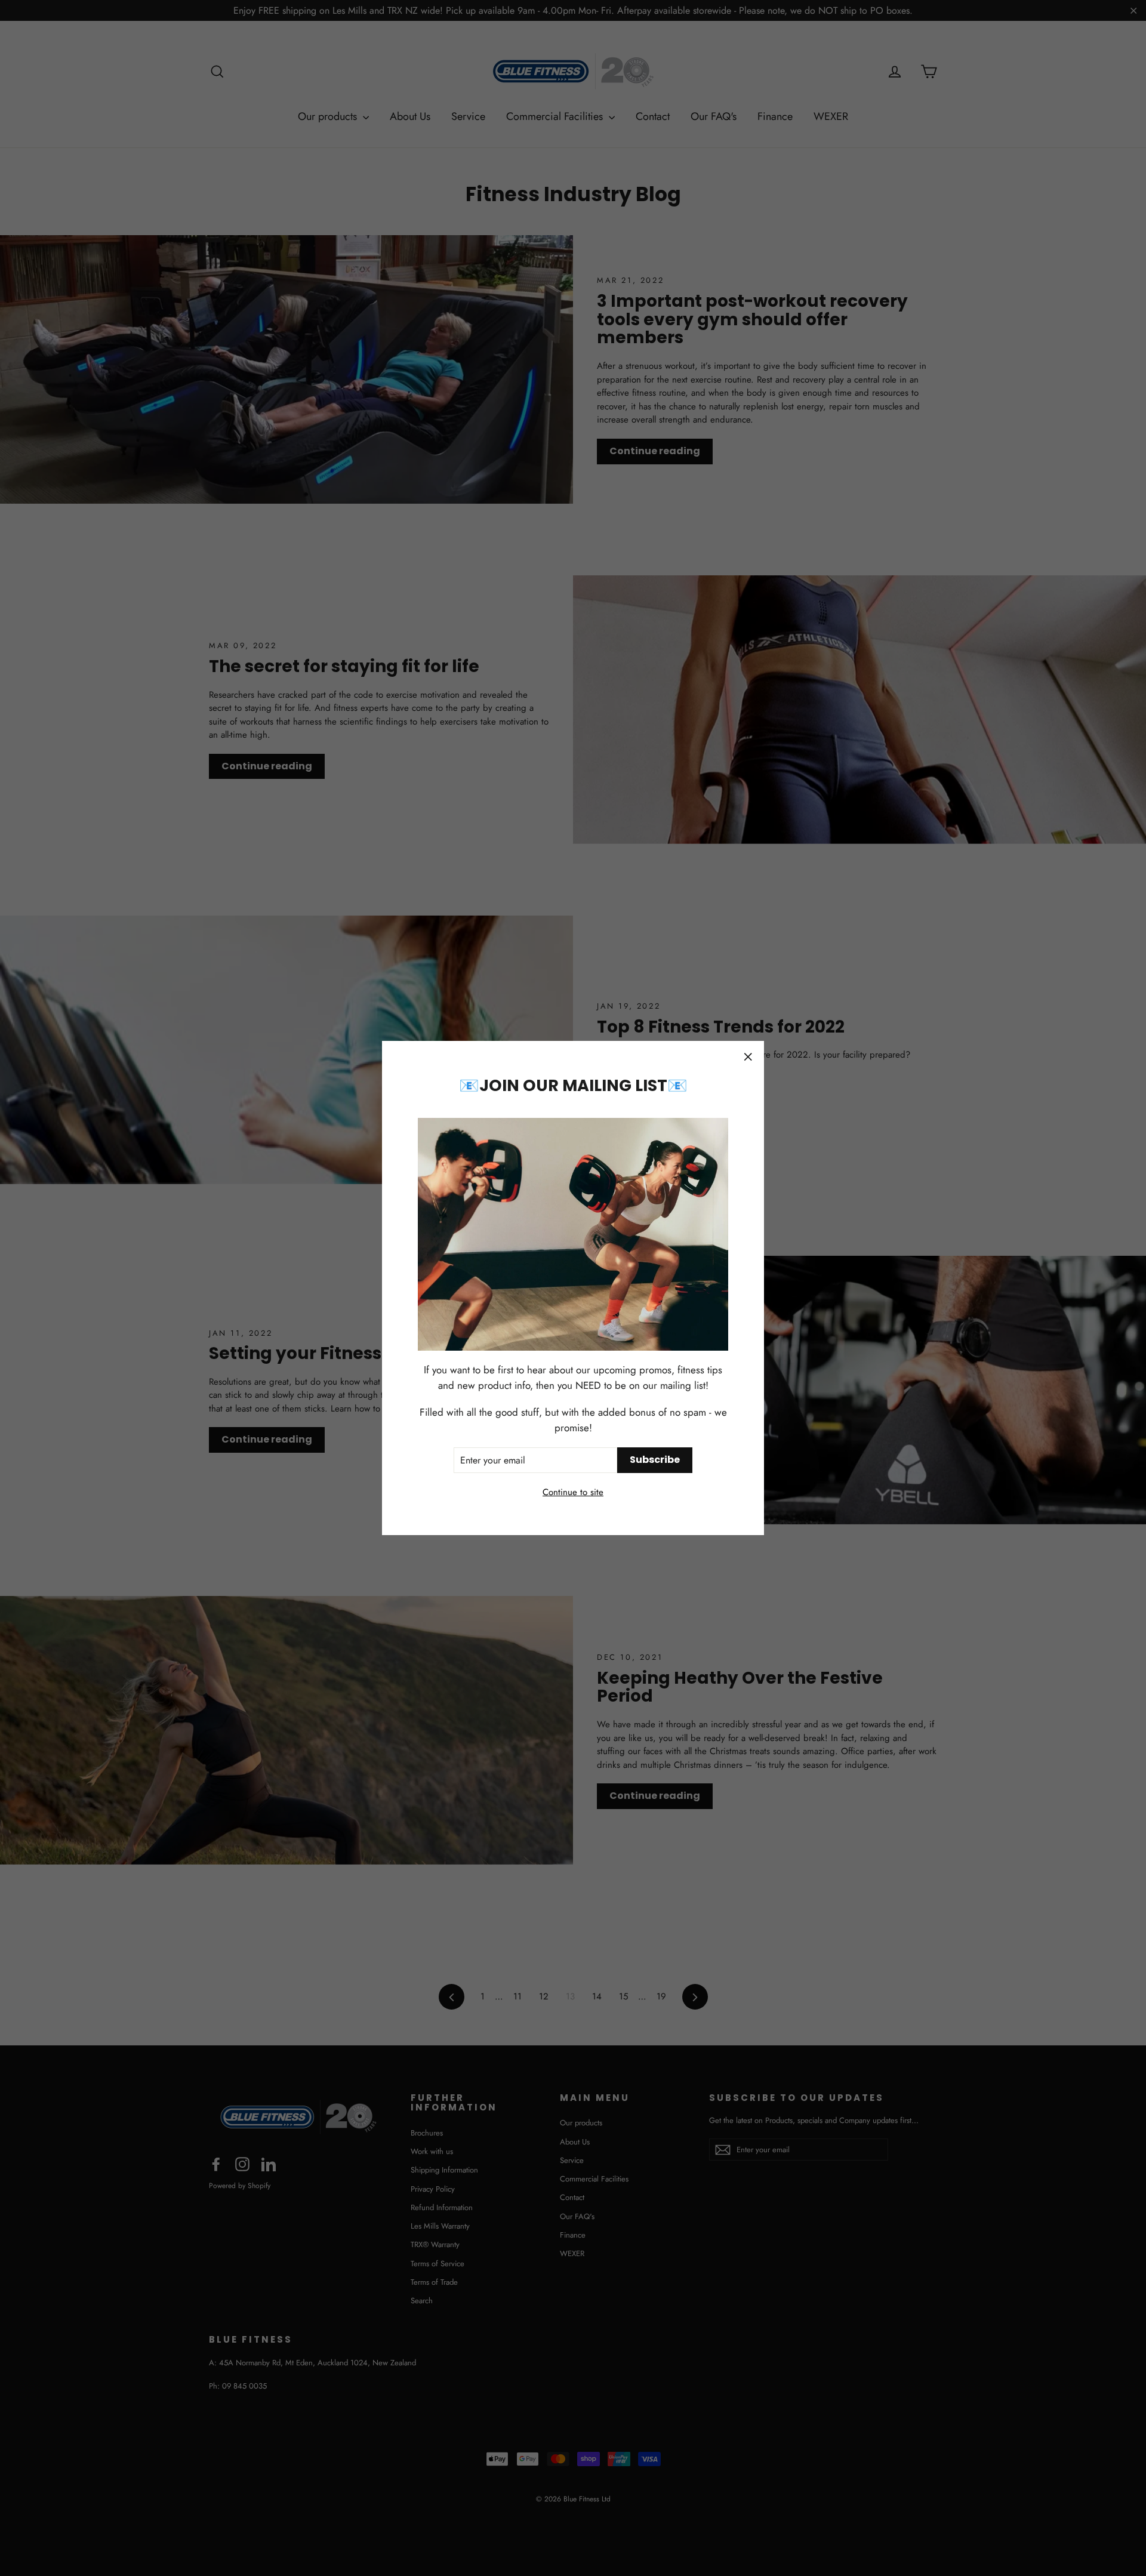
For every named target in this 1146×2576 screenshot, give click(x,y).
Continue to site (573, 1492)
